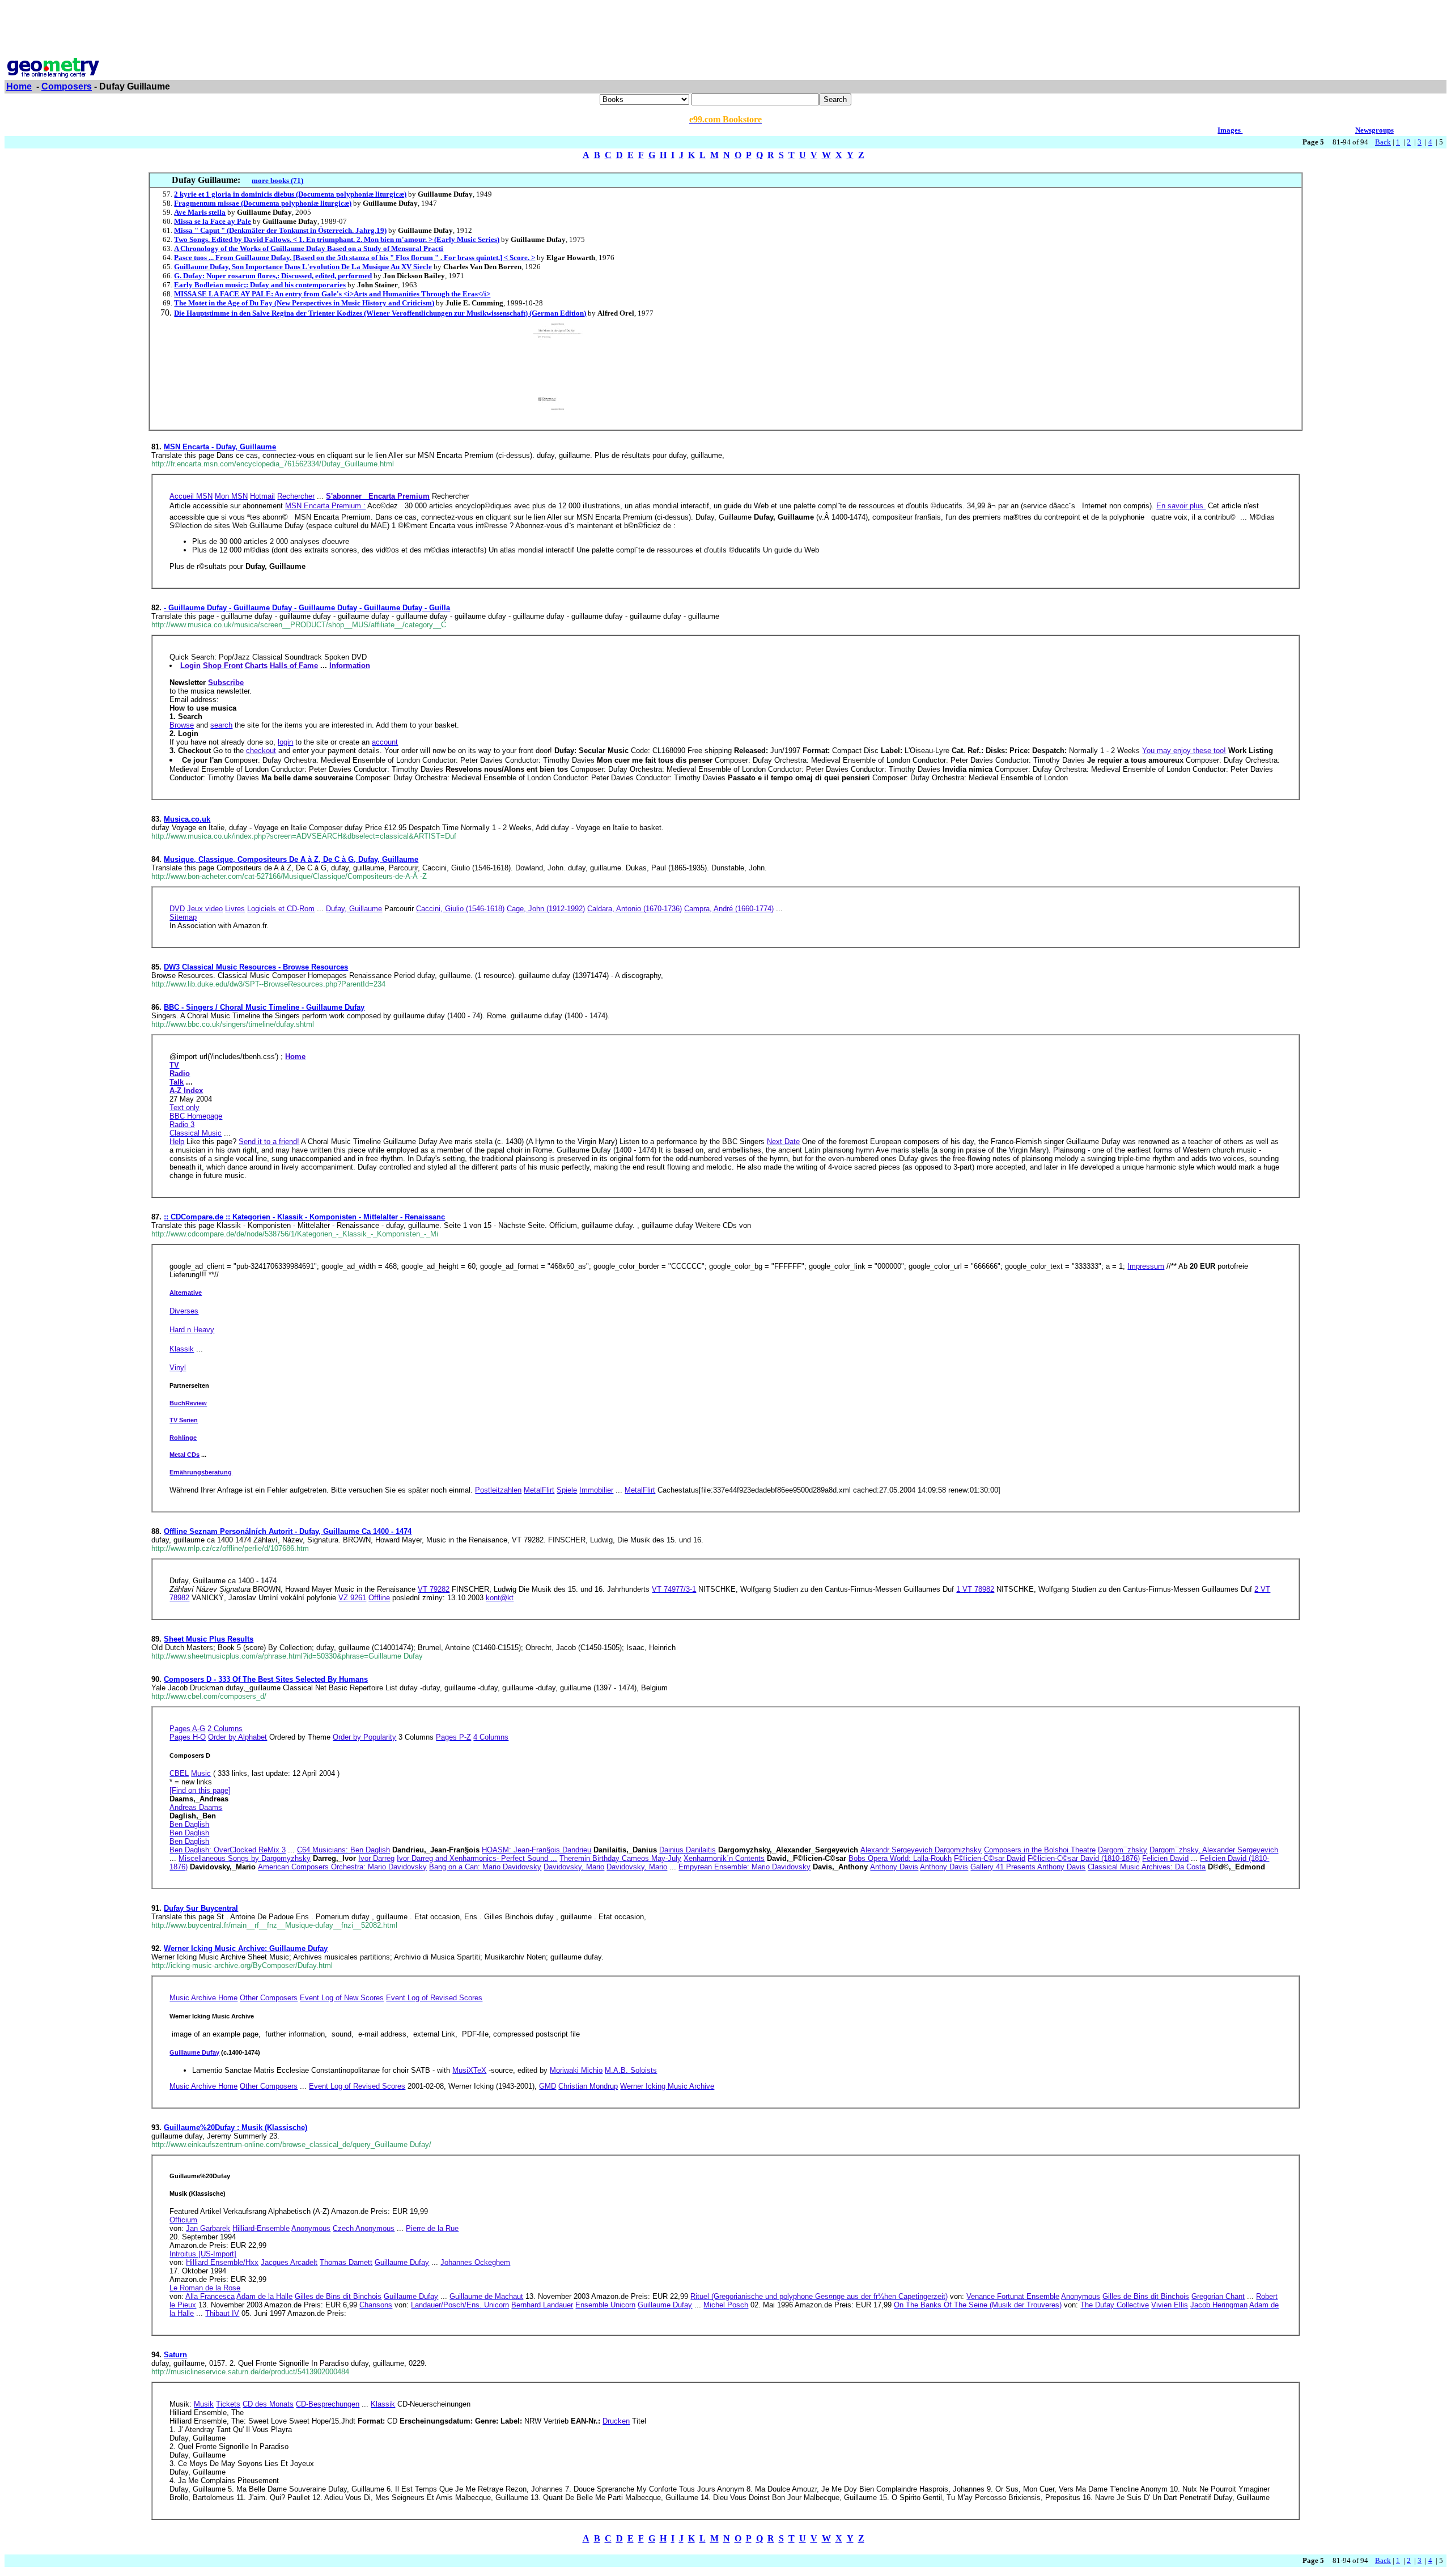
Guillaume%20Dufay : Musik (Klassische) (236, 2127)
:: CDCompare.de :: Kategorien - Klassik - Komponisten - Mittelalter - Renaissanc (304, 1217)
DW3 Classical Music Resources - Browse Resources (256, 967)
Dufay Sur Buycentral (201, 1908)
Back (1383, 142)
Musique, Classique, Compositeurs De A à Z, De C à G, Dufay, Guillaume (291, 859)
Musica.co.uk (187, 819)
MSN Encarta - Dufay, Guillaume (220, 447)
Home (19, 86)
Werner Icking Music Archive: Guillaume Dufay (246, 1948)
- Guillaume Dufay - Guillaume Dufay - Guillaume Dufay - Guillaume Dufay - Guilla (307, 608)
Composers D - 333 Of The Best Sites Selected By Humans (266, 1679)
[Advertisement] (725, 30)
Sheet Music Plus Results (209, 1639)
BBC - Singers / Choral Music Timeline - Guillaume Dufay (264, 1007)
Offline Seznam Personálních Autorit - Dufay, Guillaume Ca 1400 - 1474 (288, 1531)
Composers (67, 86)
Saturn (175, 2355)
